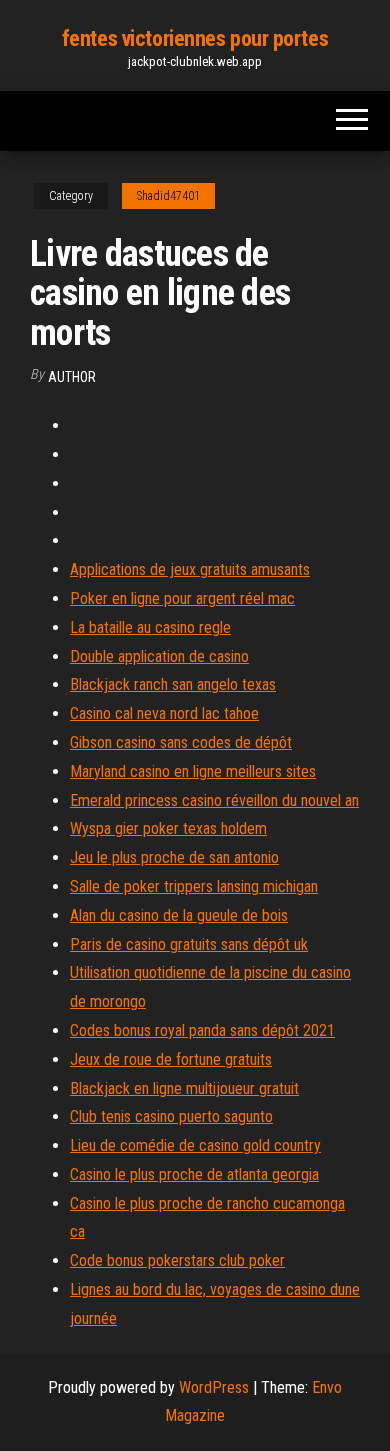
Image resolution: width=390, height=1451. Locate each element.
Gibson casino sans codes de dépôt (181, 742)
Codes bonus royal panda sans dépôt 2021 (202, 1030)
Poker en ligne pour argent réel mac (182, 598)
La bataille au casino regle (150, 627)
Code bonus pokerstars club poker (177, 1260)
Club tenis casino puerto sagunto (171, 1116)
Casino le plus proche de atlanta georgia (194, 1174)
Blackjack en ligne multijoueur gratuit (184, 1088)
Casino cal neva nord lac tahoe (164, 713)
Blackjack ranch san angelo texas (173, 684)
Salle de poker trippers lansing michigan (194, 886)
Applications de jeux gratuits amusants (190, 569)
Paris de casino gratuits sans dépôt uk (189, 944)
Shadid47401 (168, 196)
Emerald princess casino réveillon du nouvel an (214, 800)
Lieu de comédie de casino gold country (195, 1145)
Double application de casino (159, 656)
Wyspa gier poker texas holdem (168, 828)
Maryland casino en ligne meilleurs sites (193, 771)
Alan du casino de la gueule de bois (179, 915)
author (72, 377)
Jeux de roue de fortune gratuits (171, 1059)
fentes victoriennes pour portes (195, 38)
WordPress (214, 1387)
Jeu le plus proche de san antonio (174, 857)
